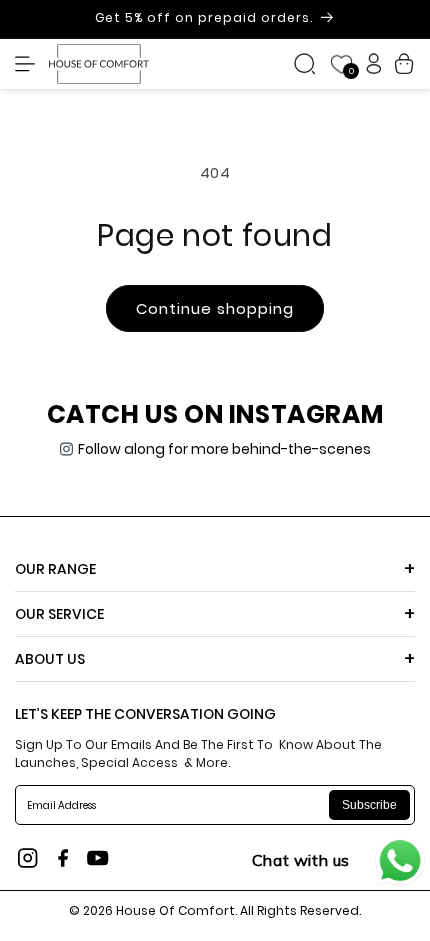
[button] (30, 64)
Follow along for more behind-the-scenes (224, 449)
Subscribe (369, 805)
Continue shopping (215, 308)
